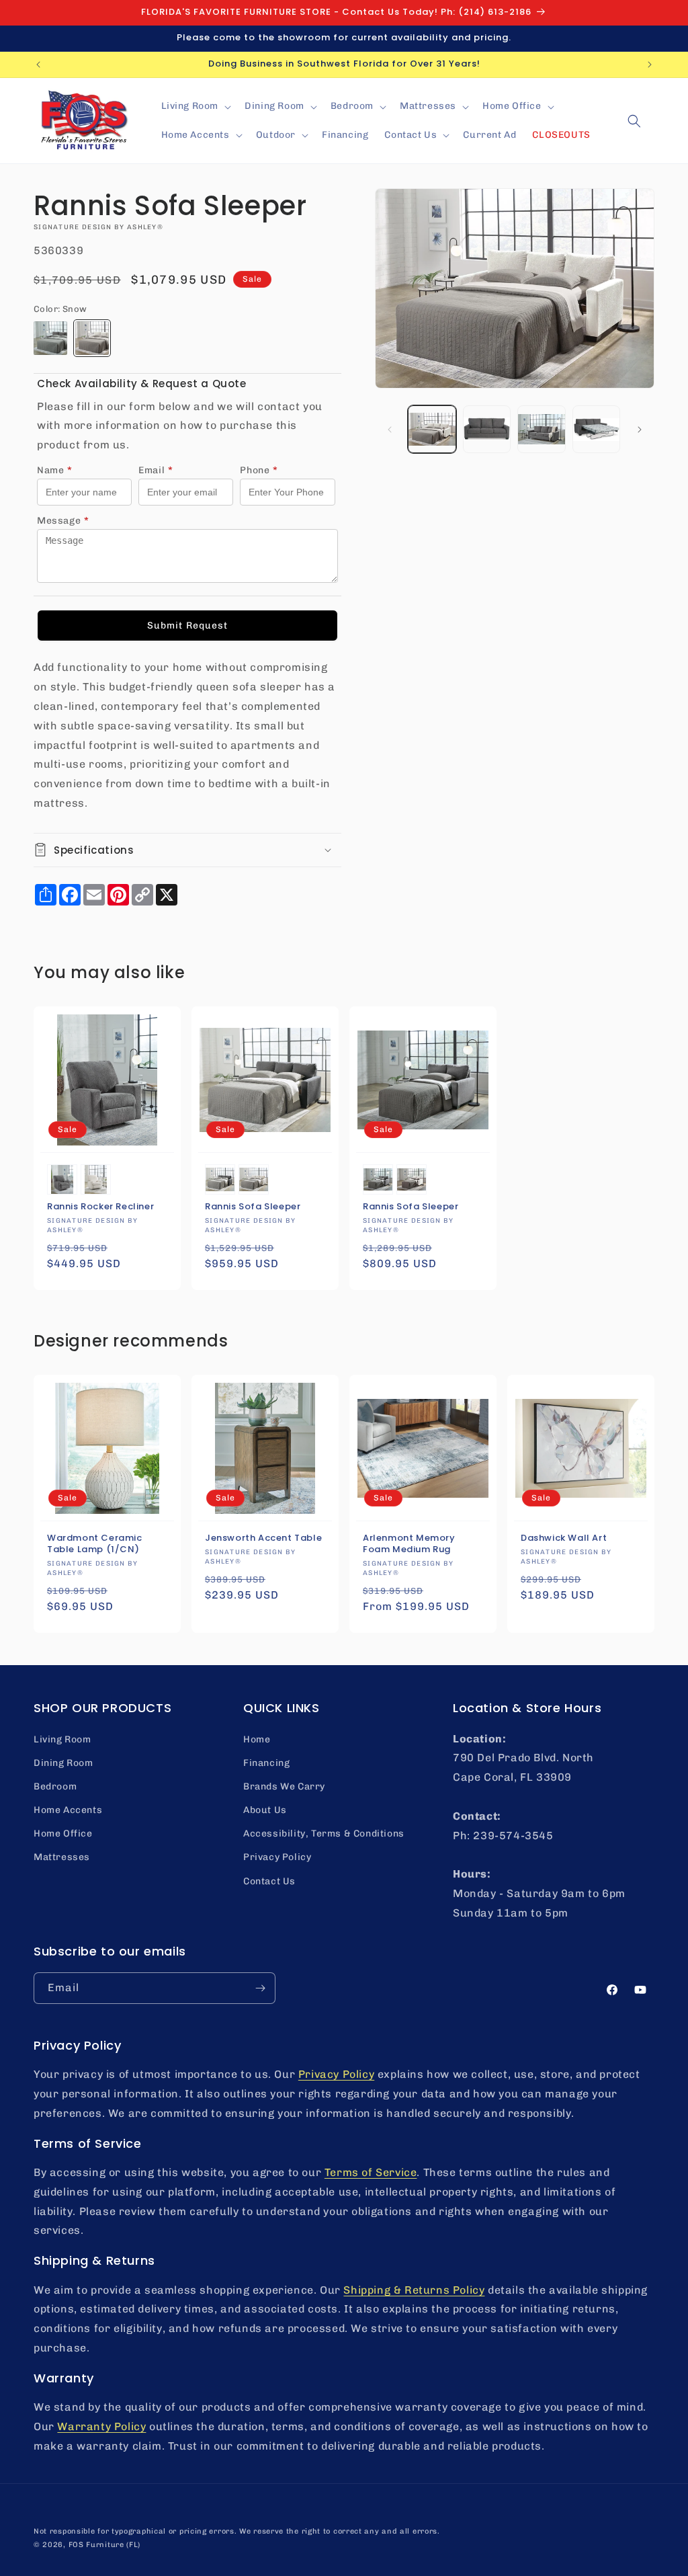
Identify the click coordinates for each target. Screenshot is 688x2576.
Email (156, 470)
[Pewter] (50, 338)
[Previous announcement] (38, 65)
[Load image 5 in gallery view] (596, 429)
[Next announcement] (650, 65)
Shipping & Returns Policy (414, 2290)
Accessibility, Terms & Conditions (324, 1834)
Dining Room (63, 1763)
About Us (265, 1810)
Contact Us (269, 1881)
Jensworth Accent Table (263, 1538)
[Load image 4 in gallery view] (541, 429)
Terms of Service (371, 2172)
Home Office (63, 1834)
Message (63, 521)
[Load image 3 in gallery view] (487, 429)
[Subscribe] (260, 1988)
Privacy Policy (277, 1857)
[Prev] (390, 430)
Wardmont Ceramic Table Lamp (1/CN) (95, 1544)
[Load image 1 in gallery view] (432, 429)
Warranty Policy (101, 2426)
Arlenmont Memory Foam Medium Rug (409, 1544)
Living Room (62, 1739)
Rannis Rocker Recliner (100, 1207)
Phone (259, 470)
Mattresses (62, 1857)
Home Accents (68, 1810)
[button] (195, 106)
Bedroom (55, 1786)
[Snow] (92, 338)
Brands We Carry (284, 1786)
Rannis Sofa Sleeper (253, 1207)
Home (257, 1739)
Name (55, 470)
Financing (266, 1763)
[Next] (640, 430)
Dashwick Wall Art (564, 1538)
